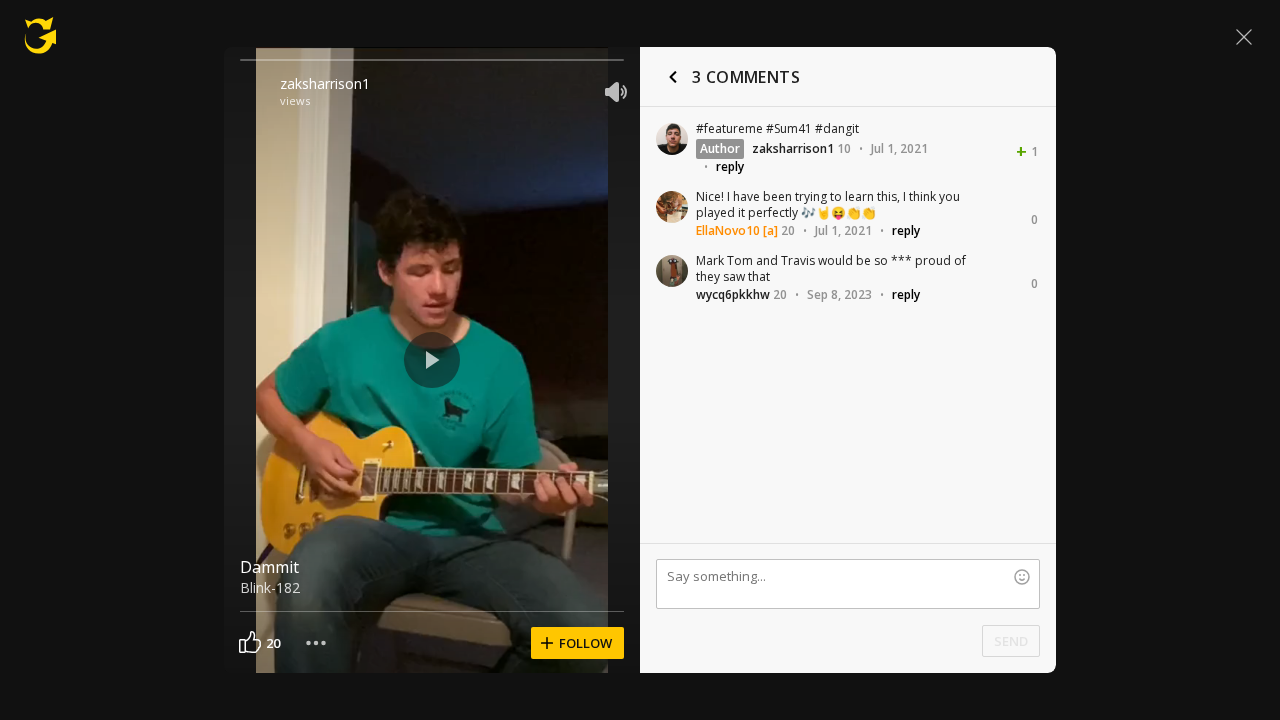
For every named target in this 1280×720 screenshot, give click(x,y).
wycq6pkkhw (733, 294)
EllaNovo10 (728, 230)
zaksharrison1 (325, 83)
